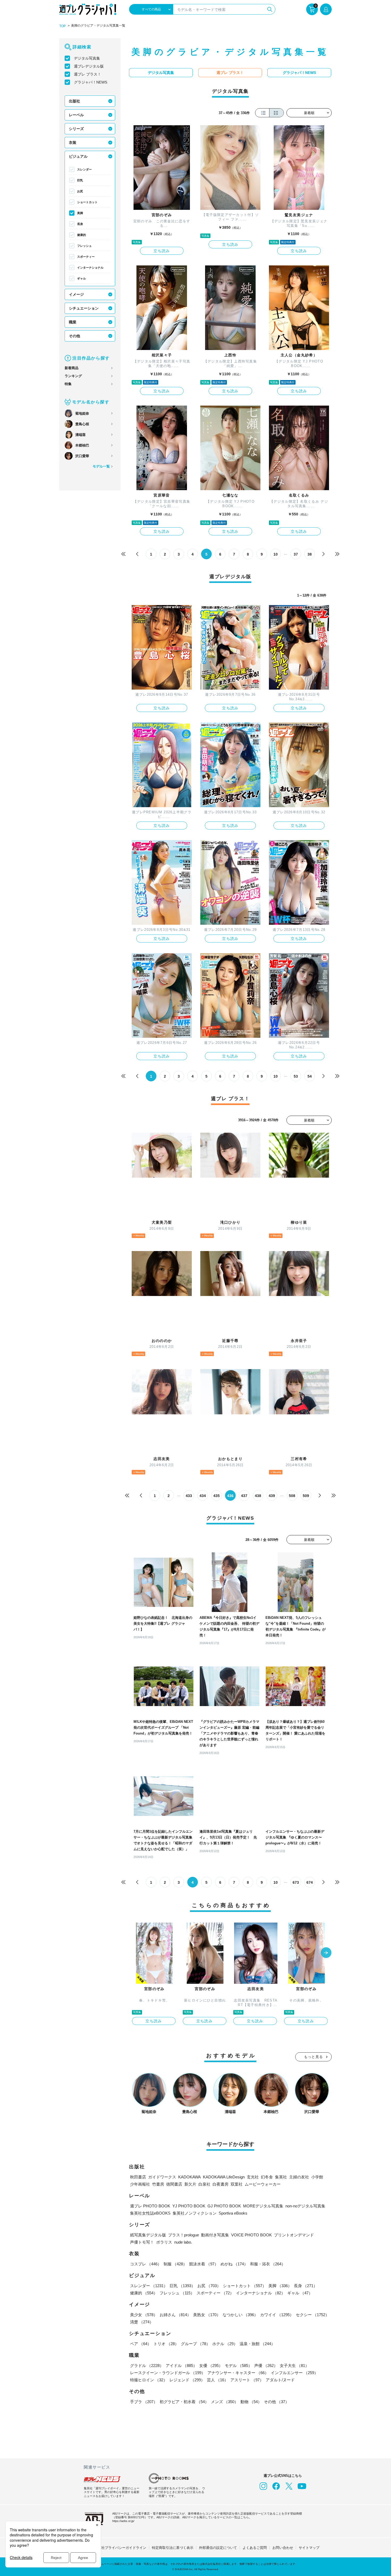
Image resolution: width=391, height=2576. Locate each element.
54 (310, 1076)
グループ (195, 2344)
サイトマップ (309, 2548)
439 (272, 1496)
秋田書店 (138, 2177)
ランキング (73, 376)
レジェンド (187, 2380)
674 (310, 1882)
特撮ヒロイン (149, 2380)
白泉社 (204, 2184)
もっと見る (314, 2057)
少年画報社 (140, 2184)
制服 (175, 2264)
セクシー (313, 2315)
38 (310, 554)
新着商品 (72, 368)
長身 (80, 224)
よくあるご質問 (255, 2548)
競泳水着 (204, 2264)
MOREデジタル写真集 (263, 2206)
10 (276, 554)
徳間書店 (174, 2184)
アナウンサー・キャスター (238, 2373)
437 (244, 1496)
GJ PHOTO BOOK (224, 2206)
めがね (234, 2264)
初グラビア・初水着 (184, 2402)
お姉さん (175, 2315)
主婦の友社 (299, 2177)
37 (296, 554)
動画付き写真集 (215, 2235)
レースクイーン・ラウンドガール (168, 2373)
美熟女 (207, 2315)
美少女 (144, 2315)
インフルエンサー (294, 2373)
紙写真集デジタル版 (148, 2235)
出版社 (74, 101)
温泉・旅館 (257, 2344)
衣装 (73, 143)
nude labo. (183, 2242)
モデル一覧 (101, 466)
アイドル (181, 2365)
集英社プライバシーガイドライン (120, 2548)
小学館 (317, 2177)
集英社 (281, 2177)
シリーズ (76, 129)
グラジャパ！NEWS (91, 82)
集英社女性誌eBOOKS (150, 2213)
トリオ (166, 2344)
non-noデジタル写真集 (305, 2206)
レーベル (76, 115)
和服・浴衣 (268, 2264)
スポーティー (86, 257)
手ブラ (144, 2402)
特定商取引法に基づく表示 (173, 2548)
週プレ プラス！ (88, 74)
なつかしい (240, 2315)
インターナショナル (90, 268)
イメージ (76, 294)
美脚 (80, 213)
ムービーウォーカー (263, 2184)
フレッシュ (84, 246)
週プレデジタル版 (89, 66)
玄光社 (253, 2177)
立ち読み (162, 251)
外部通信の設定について (218, 2548)
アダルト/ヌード (280, 2380)
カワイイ (277, 2315)
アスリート (247, 2380)
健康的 (82, 235)
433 (189, 1496)
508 (292, 1496)
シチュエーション (84, 308)
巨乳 (80, 180)
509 (306, 1496)
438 (258, 1496)
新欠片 (190, 2184)
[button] (326, 1953)
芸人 (218, 2380)
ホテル (225, 2344)
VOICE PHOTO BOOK (251, 2235)
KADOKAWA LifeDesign (224, 2177)
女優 (211, 2365)
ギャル (82, 278)
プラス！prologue (184, 2235)
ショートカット (87, 202)
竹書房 (158, 2184)
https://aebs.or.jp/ (123, 2521)
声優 (266, 2365)
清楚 (142, 2322)
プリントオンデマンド (294, 2235)
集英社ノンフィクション (195, 2213)
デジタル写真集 (87, 58)
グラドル (147, 2365)
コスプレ (146, 2264)
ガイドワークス (162, 2177)
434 (203, 1496)
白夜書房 (221, 2184)
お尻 (80, 191)
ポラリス (164, 2242)
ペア (141, 2344)
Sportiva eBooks (233, 2213)
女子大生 (294, 2365)
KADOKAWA (190, 2177)
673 (296, 1882)
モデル (238, 2365)
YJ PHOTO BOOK (189, 2206)
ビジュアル (78, 156)
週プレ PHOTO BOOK (150, 2206)
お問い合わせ (283, 2548)
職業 (73, 322)
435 (217, 1496)
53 (296, 1076)
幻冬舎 (267, 2177)
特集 (68, 384)
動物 (251, 2402)
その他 (74, 336)
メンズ (225, 2402)
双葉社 (237, 2184)
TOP (63, 26)
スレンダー (84, 169)
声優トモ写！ (142, 2242)
